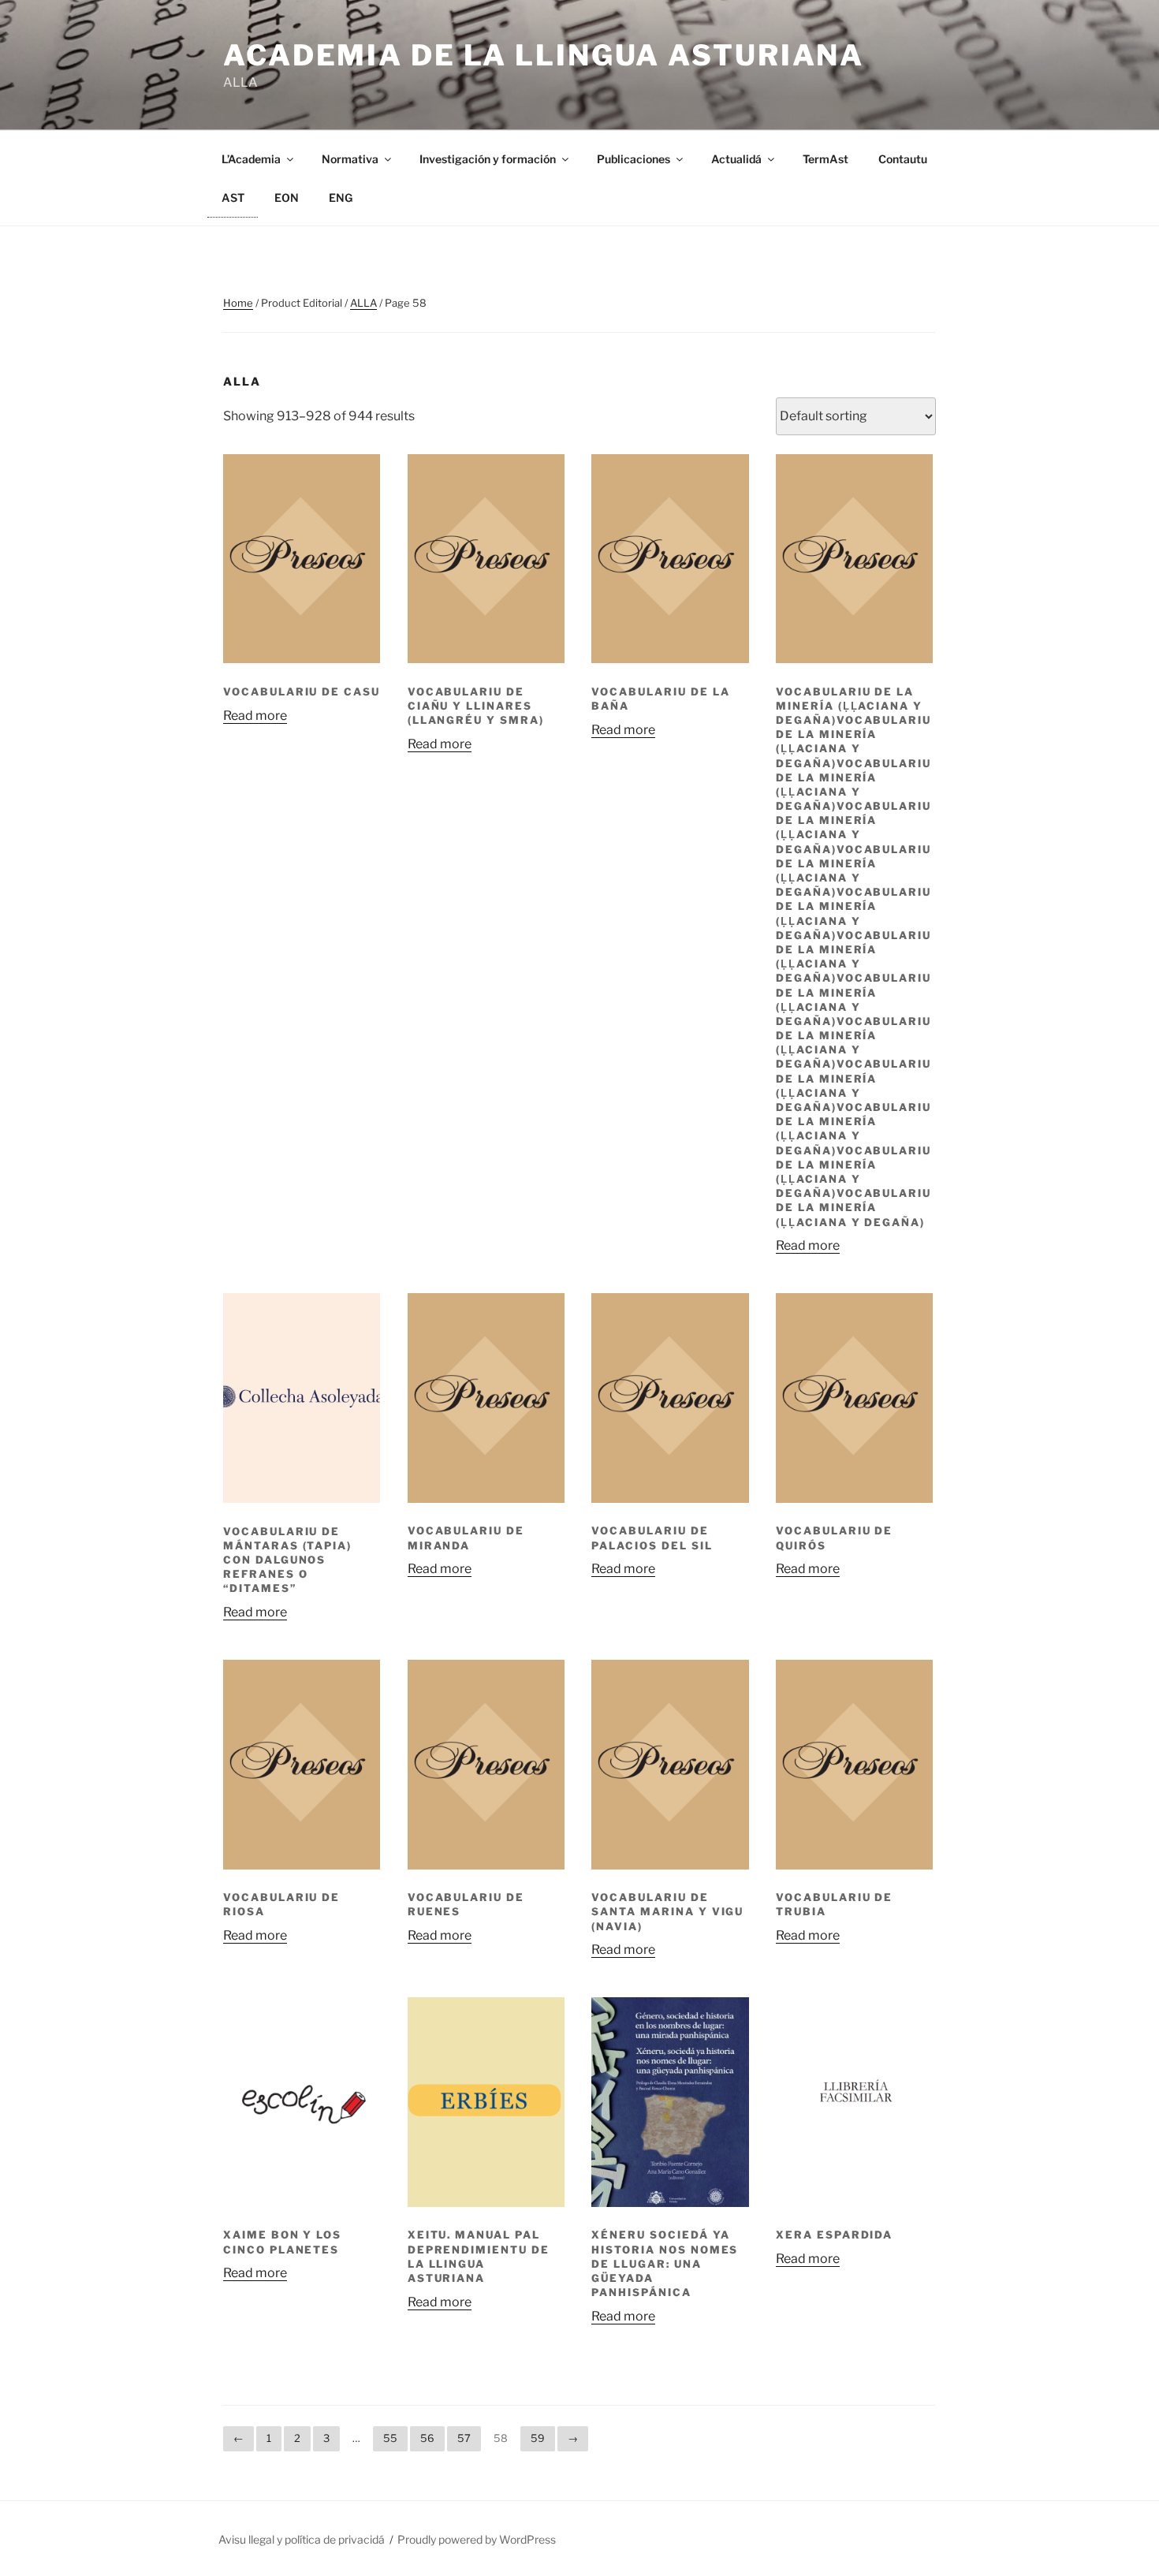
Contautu (903, 159)
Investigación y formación (488, 159)
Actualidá (736, 159)
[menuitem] (233, 198)
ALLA (363, 303)
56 (427, 2438)
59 (538, 2438)
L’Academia (251, 159)
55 (390, 2438)
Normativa (350, 159)
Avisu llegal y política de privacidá (302, 2539)
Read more (255, 716)
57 (464, 2438)
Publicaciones (634, 159)
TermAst (825, 159)
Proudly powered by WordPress (477, 2539)
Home (238, 303)
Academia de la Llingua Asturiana (544, 55)
